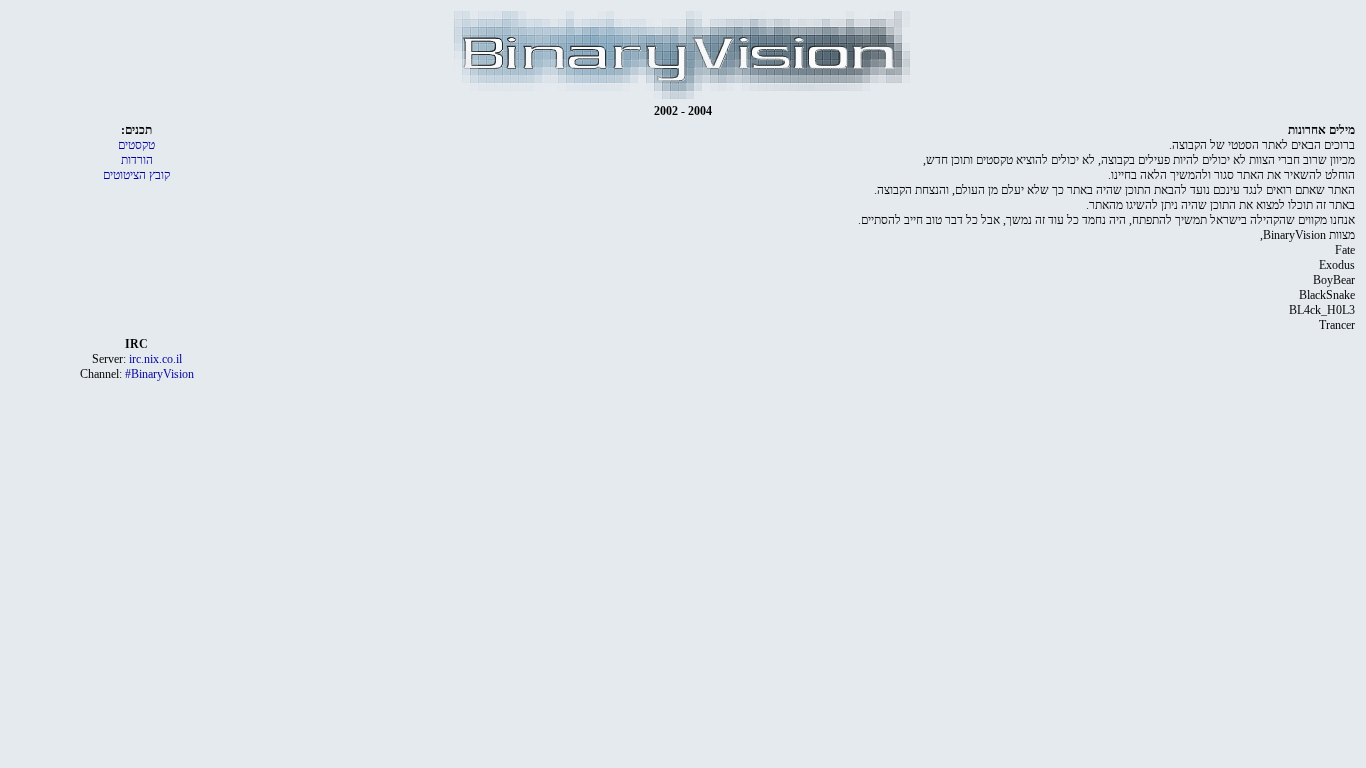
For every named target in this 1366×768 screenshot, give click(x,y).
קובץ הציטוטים (136, 175)
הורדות (137, 160)
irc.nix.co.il (155, 359)
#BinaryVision (159, 374)
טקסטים (136, 145)
